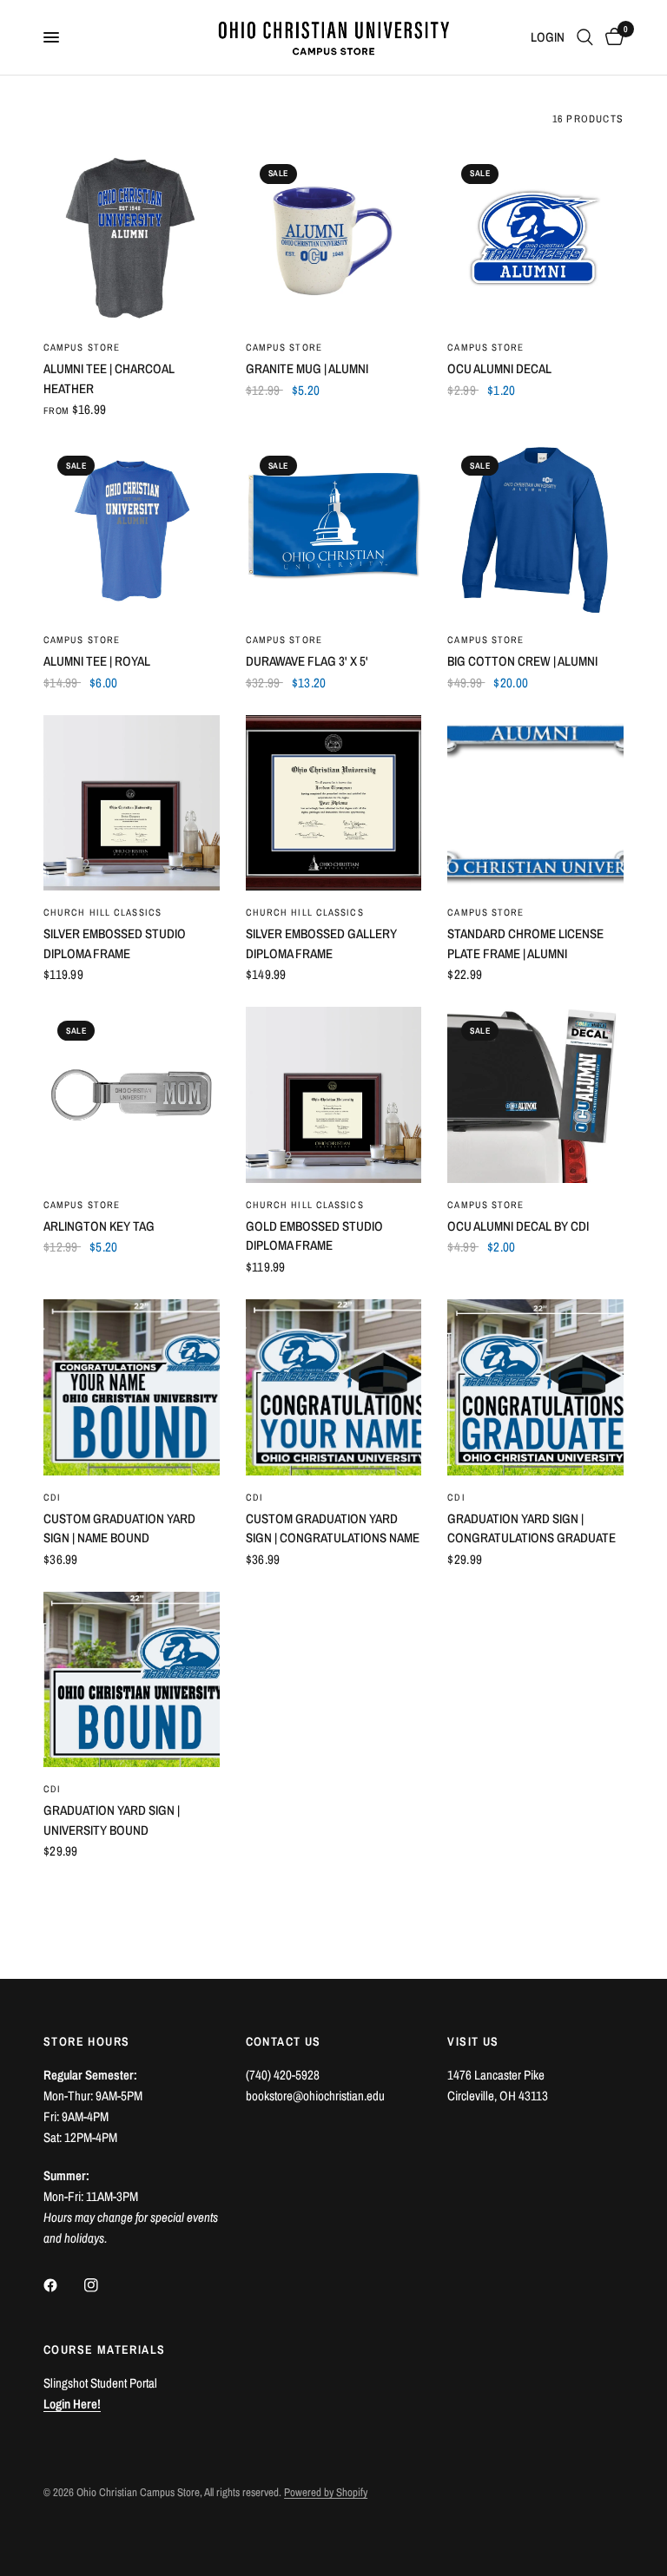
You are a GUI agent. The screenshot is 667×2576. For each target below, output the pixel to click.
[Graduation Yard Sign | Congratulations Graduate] (535, 1387)
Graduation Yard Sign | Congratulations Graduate (532, 1528)
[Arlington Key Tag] (132, 1095)
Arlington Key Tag (99, 1226)
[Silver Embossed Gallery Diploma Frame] (334, 803)
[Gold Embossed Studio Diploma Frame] (334, 1095)
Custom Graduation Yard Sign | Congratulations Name (333, 1528)
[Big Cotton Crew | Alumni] (535, 530)
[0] (611, 37)
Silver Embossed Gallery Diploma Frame (321, 943)
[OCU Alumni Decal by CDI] (535, 1095)
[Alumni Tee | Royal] (132, 530)
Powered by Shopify (326, 2492)
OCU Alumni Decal (499, 368)
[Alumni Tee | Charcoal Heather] (132, 238)
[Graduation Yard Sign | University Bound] (132, 1680)
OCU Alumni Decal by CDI (518, 1226)
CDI (52, 1497)
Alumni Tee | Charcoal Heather (109, 378)
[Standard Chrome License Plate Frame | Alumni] (535, 803)
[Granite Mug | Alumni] (334, 238)
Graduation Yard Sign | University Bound (112, 1820)
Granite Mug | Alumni (307, 368)
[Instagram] (103, 2285)
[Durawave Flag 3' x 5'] (334, 530)
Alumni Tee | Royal (97, 661)
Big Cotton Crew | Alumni (522, 661)
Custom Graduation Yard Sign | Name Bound (119, 1528)
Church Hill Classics (102, 912)
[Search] (585, 37)
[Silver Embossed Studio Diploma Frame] (132, 803)
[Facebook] (63, 2285)
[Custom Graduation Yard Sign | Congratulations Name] (334, 1387)
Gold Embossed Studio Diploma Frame (314, 1236)
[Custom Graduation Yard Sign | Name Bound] (132, 1387)
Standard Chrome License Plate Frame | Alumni (525, 943)
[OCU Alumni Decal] (535, 238)
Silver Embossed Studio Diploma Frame (115, 943)
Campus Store (82, 347)
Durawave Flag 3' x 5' (307, 661)
